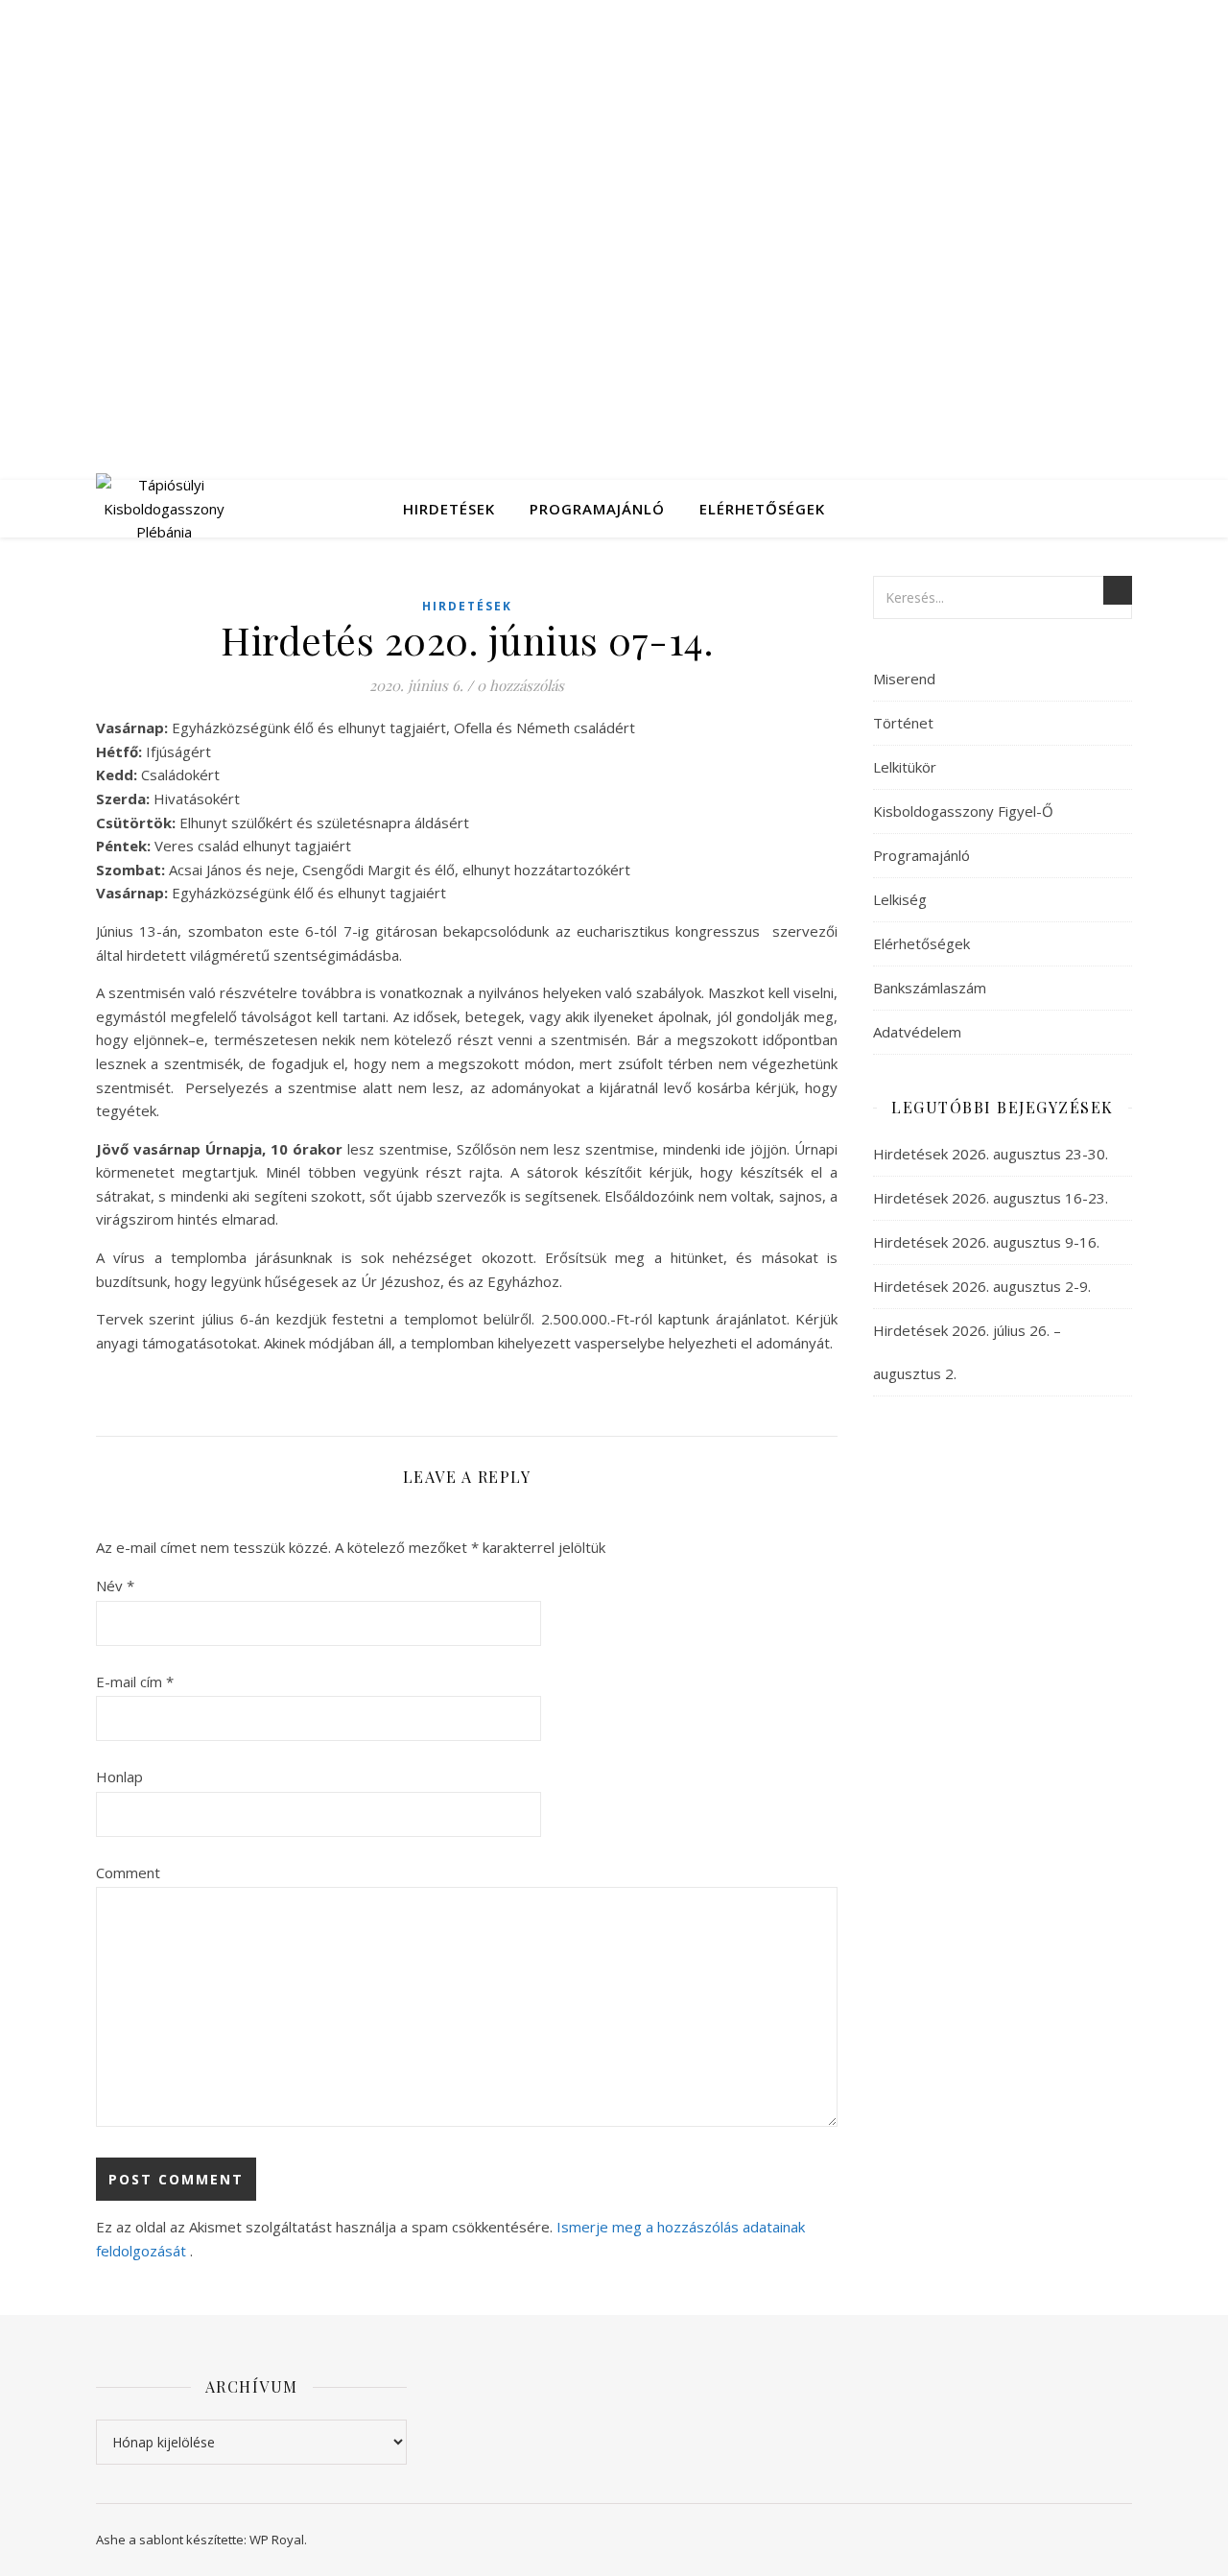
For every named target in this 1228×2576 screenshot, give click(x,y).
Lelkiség (900, 899)
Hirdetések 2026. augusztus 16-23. (991, 1198)
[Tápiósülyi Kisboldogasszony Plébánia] (164, 509)
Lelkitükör (905, 767)
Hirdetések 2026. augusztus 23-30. (991, 1154)
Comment (128, 1872)
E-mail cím (135, 1682)
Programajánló (597, 509)
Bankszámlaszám (930, 988)
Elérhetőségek (762, 509)
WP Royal (277, 2540)
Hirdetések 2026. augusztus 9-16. (986, 1242)
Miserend (904, 679)
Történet (903, 723)
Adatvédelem (917, 1032)
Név (115, 1586)
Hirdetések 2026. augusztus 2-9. (982, 1286)
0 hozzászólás (520, 685)
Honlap (119, 1777)
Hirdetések (449, 509)
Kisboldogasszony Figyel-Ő (963, 811)
